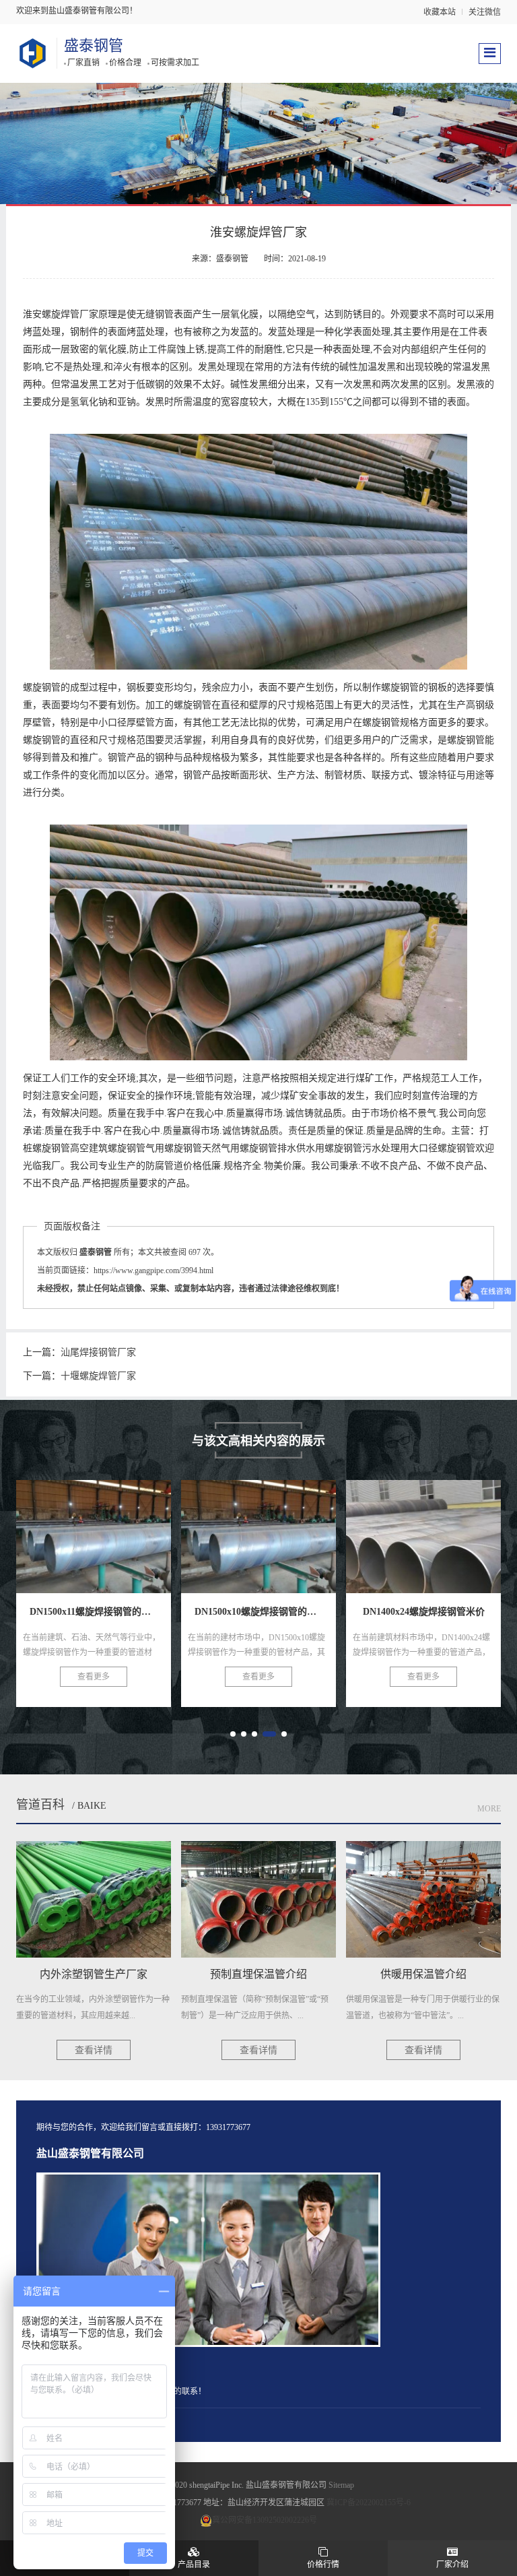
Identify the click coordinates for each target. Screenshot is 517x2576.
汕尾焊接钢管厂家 (98, 1352)
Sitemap (341, 2485)
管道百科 (40, 1805)
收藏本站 (440, 12)
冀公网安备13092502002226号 (265, 2520)
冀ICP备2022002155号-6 (369, 2503)
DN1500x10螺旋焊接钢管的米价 (115, 1528)
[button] (233, 1734)
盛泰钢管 (94, 45)
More (489, 1809)
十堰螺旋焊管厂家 (98, 1376)
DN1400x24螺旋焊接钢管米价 (274, 1528)
